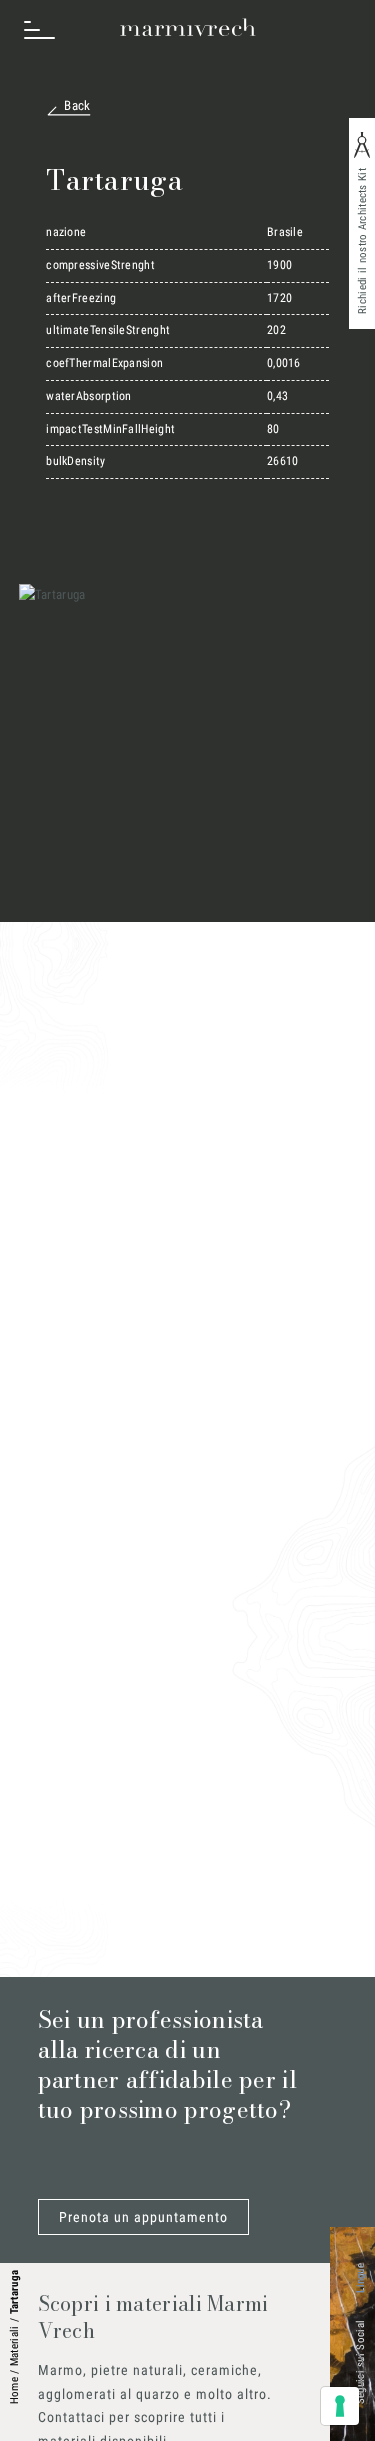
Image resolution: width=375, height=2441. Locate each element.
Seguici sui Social (360, 2362)
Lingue (360, 2278)
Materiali (14, 2345)
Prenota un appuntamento (143, 2217)
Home (14, 2390)
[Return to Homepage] (188, 27)
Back (77, 105)
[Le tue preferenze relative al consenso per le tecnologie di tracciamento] (340, 2406)
